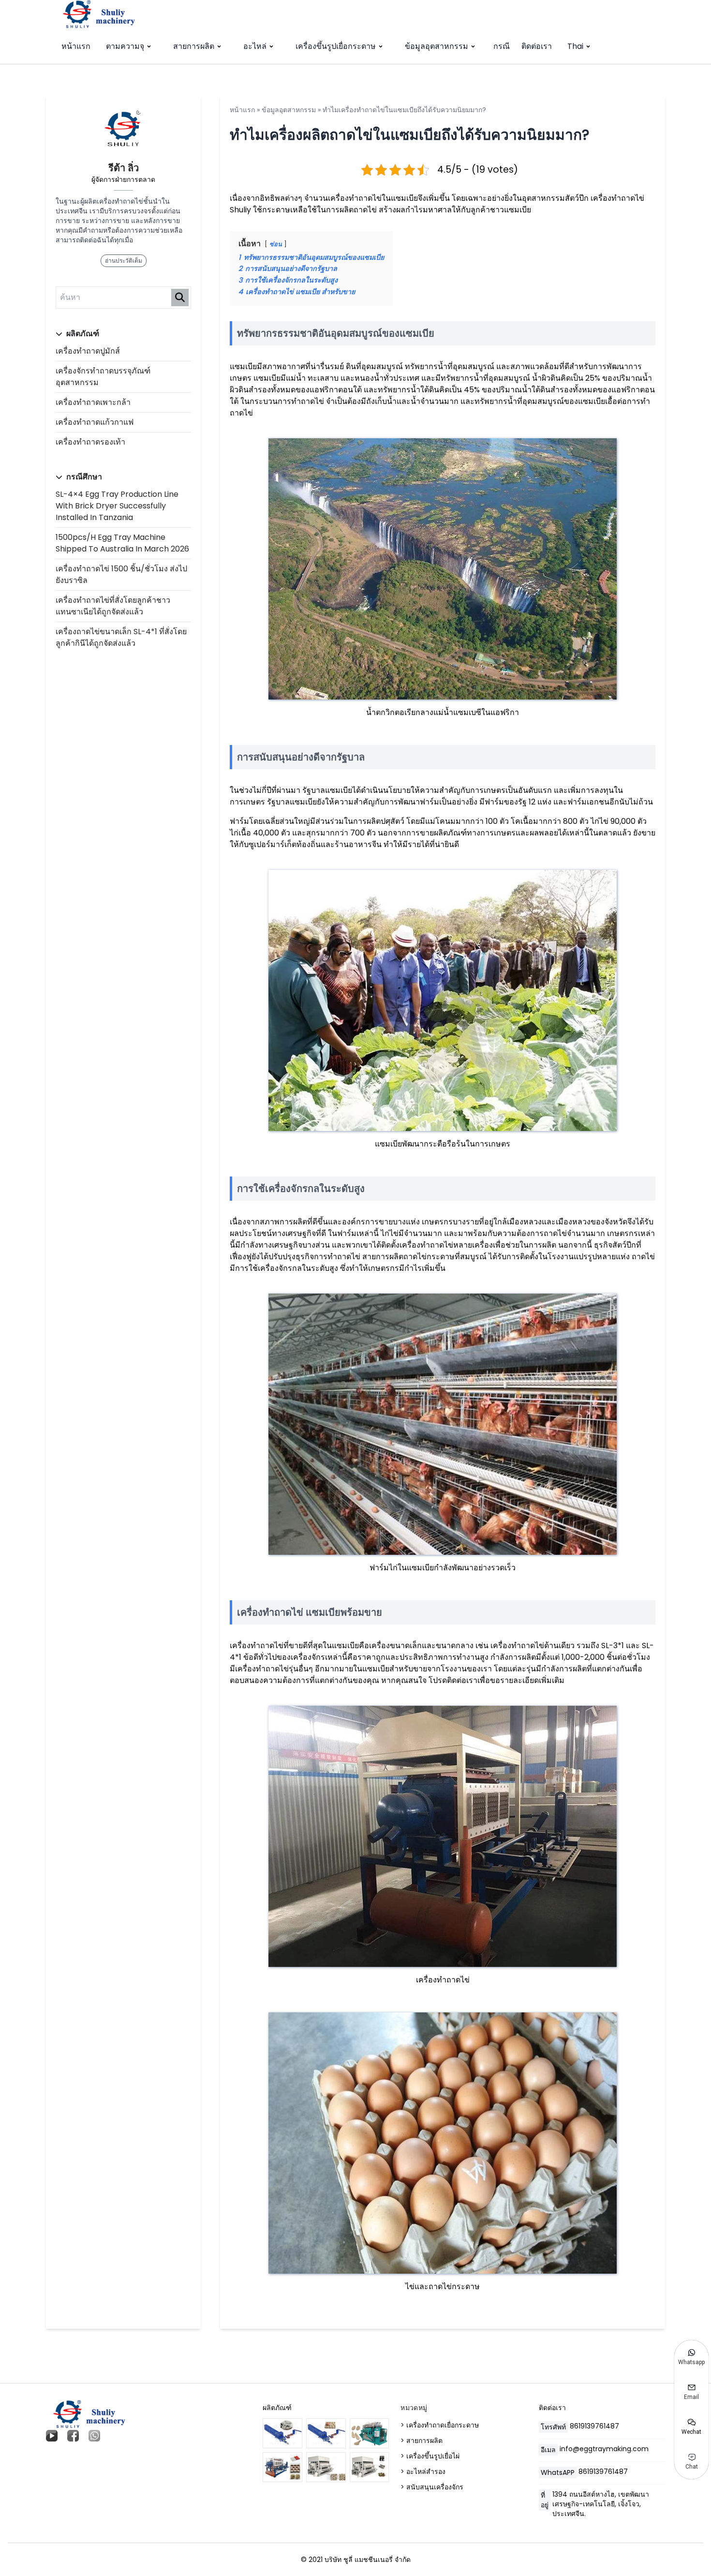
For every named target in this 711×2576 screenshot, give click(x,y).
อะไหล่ (255, 46)
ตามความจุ (125, 46)
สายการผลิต (194, 46)
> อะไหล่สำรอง (423, 2472)
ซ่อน (276, 244)
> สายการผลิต (422, 2441)
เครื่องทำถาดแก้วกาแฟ (95, 422)
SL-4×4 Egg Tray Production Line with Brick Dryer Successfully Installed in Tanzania (117, 506)
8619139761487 (594, 2426)
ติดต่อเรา (537, 46)
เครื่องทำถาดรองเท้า (90, 442)
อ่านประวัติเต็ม (124, 261)
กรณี (502, 46)
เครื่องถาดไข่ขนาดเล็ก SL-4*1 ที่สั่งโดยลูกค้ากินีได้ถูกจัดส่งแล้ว (121, 637)
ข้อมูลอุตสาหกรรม (437, 46)
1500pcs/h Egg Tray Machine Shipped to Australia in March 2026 (122, 543)
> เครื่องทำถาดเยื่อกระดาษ (440, 2425)
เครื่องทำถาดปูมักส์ (88, 351)
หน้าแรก (76, 46)
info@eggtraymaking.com (604, 2449)
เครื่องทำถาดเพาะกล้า (93, 402)
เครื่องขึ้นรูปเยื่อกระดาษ (336, 46)
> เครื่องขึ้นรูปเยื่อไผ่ (430, 2456)
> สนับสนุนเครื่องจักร (432, 2487)
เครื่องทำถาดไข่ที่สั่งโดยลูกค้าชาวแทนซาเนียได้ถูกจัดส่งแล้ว (113, 606)
